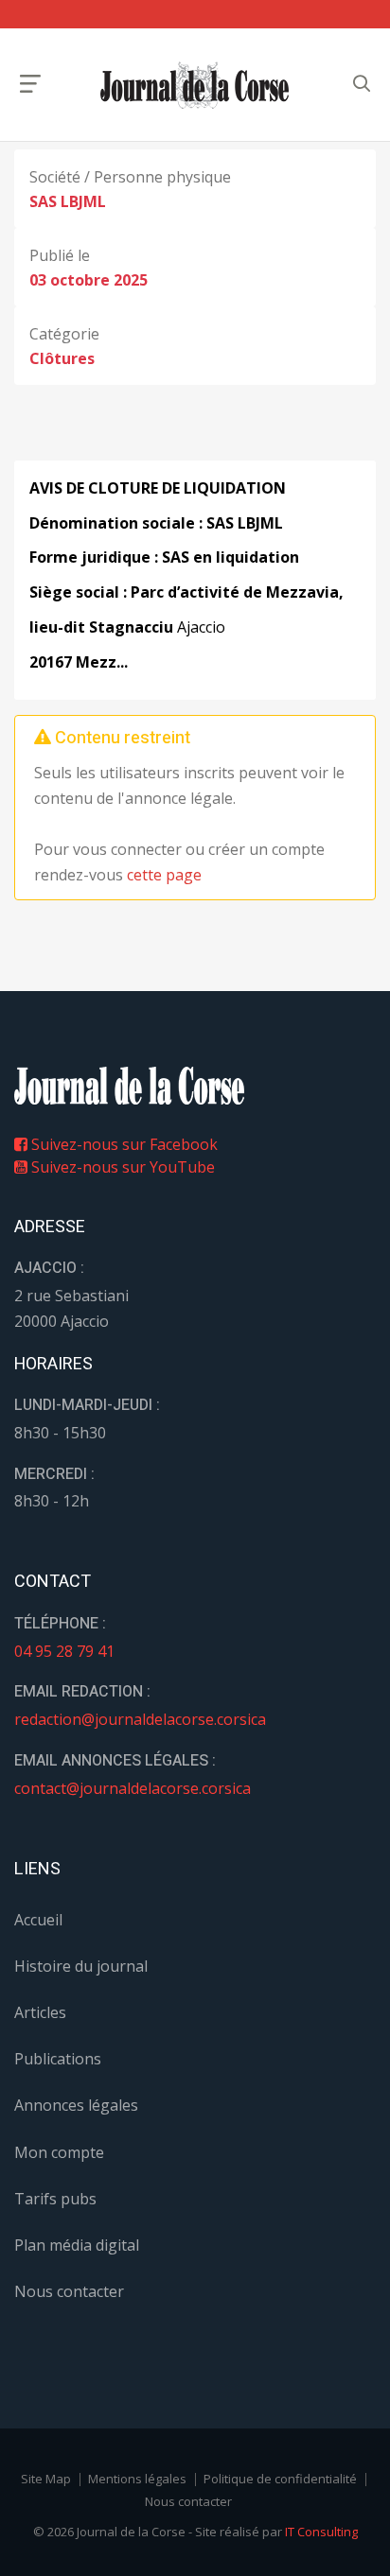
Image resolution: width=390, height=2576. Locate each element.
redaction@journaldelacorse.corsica (140, 1719)
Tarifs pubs (55, 2199)
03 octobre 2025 (89, 280)
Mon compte (59, 2152)
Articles (40, 2012)
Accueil (38, 1920)
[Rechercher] (362, 84)
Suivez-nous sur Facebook (123, 1144)
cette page (164, 875)
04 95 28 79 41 (64, 1651)
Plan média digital (77, 2245)
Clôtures (62, 358)
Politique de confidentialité (280, 2479)
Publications (58, 2059)
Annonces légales (76, 2105)
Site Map (46, 2479)
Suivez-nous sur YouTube (121, 1167)
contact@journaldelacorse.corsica (133, 1788)
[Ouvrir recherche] (30, 84)
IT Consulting (321, 2532)
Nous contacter (69, 2291)
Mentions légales (137, 2479)
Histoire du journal (81, 1966)
